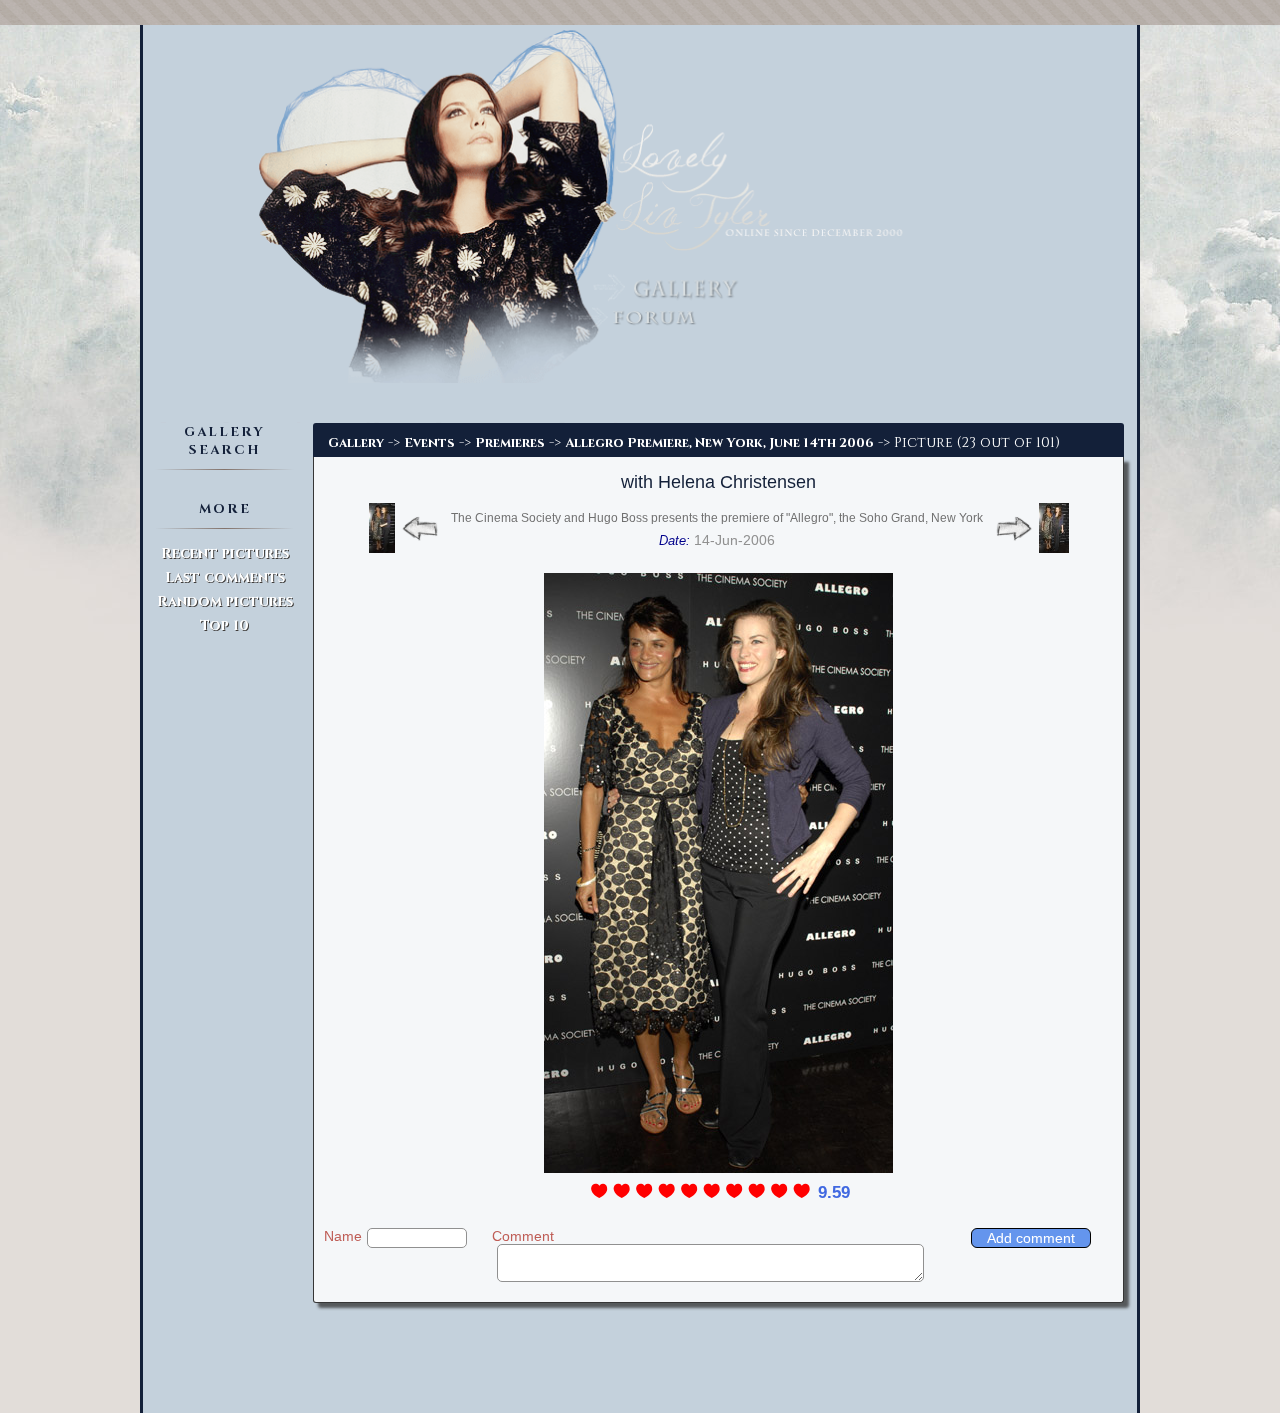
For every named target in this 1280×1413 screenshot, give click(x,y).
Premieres (510, 443)
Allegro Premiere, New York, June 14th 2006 (719, 443)
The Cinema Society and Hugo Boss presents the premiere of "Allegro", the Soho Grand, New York (717, 518)
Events (429, 443)
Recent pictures (225, 553)
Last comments (225, 577)
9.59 (834, 1192)
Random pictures (225, 601)
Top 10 (224, 625)
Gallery (356, 443)
